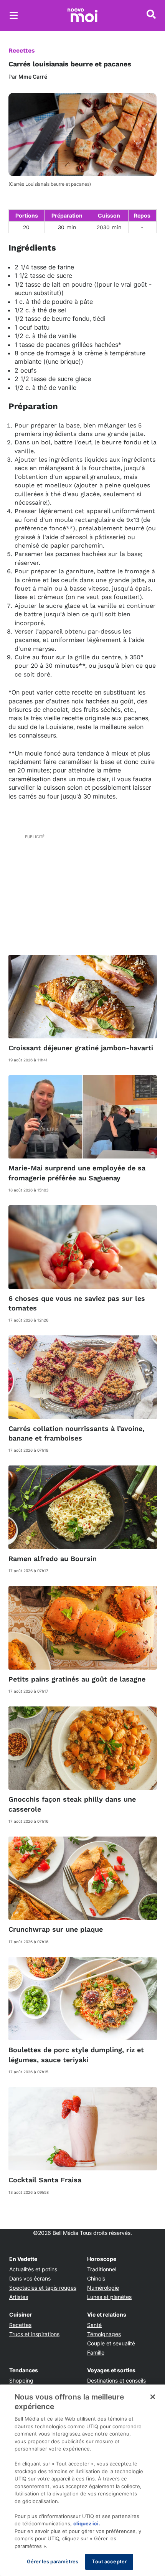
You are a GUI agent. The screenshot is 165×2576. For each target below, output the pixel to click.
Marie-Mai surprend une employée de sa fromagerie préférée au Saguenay (77, 1173)
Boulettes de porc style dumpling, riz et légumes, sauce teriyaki (76, 2055)
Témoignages (104, 2334)
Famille (96, 2352)
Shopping (21, 2380)
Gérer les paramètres (53, 2561)
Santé (94, 2325)
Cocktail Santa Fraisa (45, 2180)
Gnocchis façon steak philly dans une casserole (72, 1804)
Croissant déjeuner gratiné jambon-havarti (81, 1048)
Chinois (96, 2278)
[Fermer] (153, 2397)
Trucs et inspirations (34, 2334)
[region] (82, 2480)
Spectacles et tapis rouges (43, 2288)
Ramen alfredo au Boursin (53, 1559)
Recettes (22, 50)
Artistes (19, 2297)
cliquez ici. (87, 2523)
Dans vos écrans (30, 2278)
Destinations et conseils (116, 2380)
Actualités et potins (33, 2269)
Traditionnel (102, 2269)
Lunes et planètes (109, 2297)
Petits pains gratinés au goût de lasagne (77, 1679)
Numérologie (103, 2288)
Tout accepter (109, 2561)
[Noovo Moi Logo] (82, 15)
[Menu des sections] (14, 15)
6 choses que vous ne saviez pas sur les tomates (77, 1303)
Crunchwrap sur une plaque (56, 1929)
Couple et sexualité (111, 2343)
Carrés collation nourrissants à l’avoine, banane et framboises (76, 1433)
